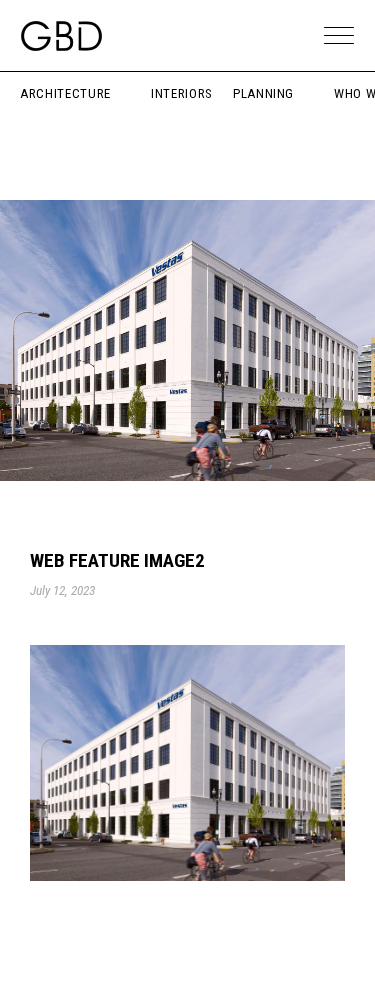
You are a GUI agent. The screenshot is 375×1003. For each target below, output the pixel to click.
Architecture (65, 93)
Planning (263, 93)
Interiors (182, 93)
